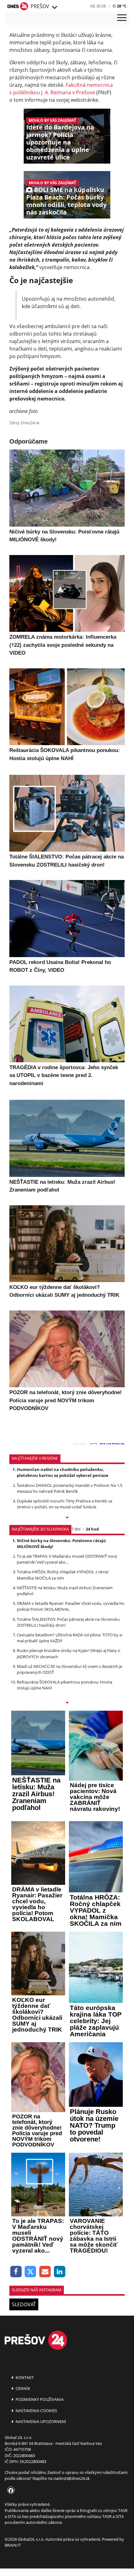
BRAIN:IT (13, 2545)
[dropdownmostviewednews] (67, 1518)
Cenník (22, 2388)
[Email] (45, 2272)
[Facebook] (16, 2272)
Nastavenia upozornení (40, 2421)
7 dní (76, 1529)
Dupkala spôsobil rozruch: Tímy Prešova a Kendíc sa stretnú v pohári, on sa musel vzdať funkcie (65, 1504)
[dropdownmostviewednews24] (67, 1703)
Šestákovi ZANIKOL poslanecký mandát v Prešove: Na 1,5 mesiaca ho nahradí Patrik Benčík (69, 1488)
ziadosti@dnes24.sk (72, 2478)
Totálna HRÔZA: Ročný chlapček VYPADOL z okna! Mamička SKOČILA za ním (63, 1575)
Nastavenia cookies (36, 2411)
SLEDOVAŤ (24, 2304)
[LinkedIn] (60, 2272)
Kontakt (24, 2377)
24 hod (92, 1529)
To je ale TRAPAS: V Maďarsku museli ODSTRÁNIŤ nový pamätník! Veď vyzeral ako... (67, 1559)
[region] (54, 7)
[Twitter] (31, 2272)
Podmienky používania (39, 2399)
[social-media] (10, 2491)
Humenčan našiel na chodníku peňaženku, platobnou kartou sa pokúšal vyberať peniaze (63, 1472)
